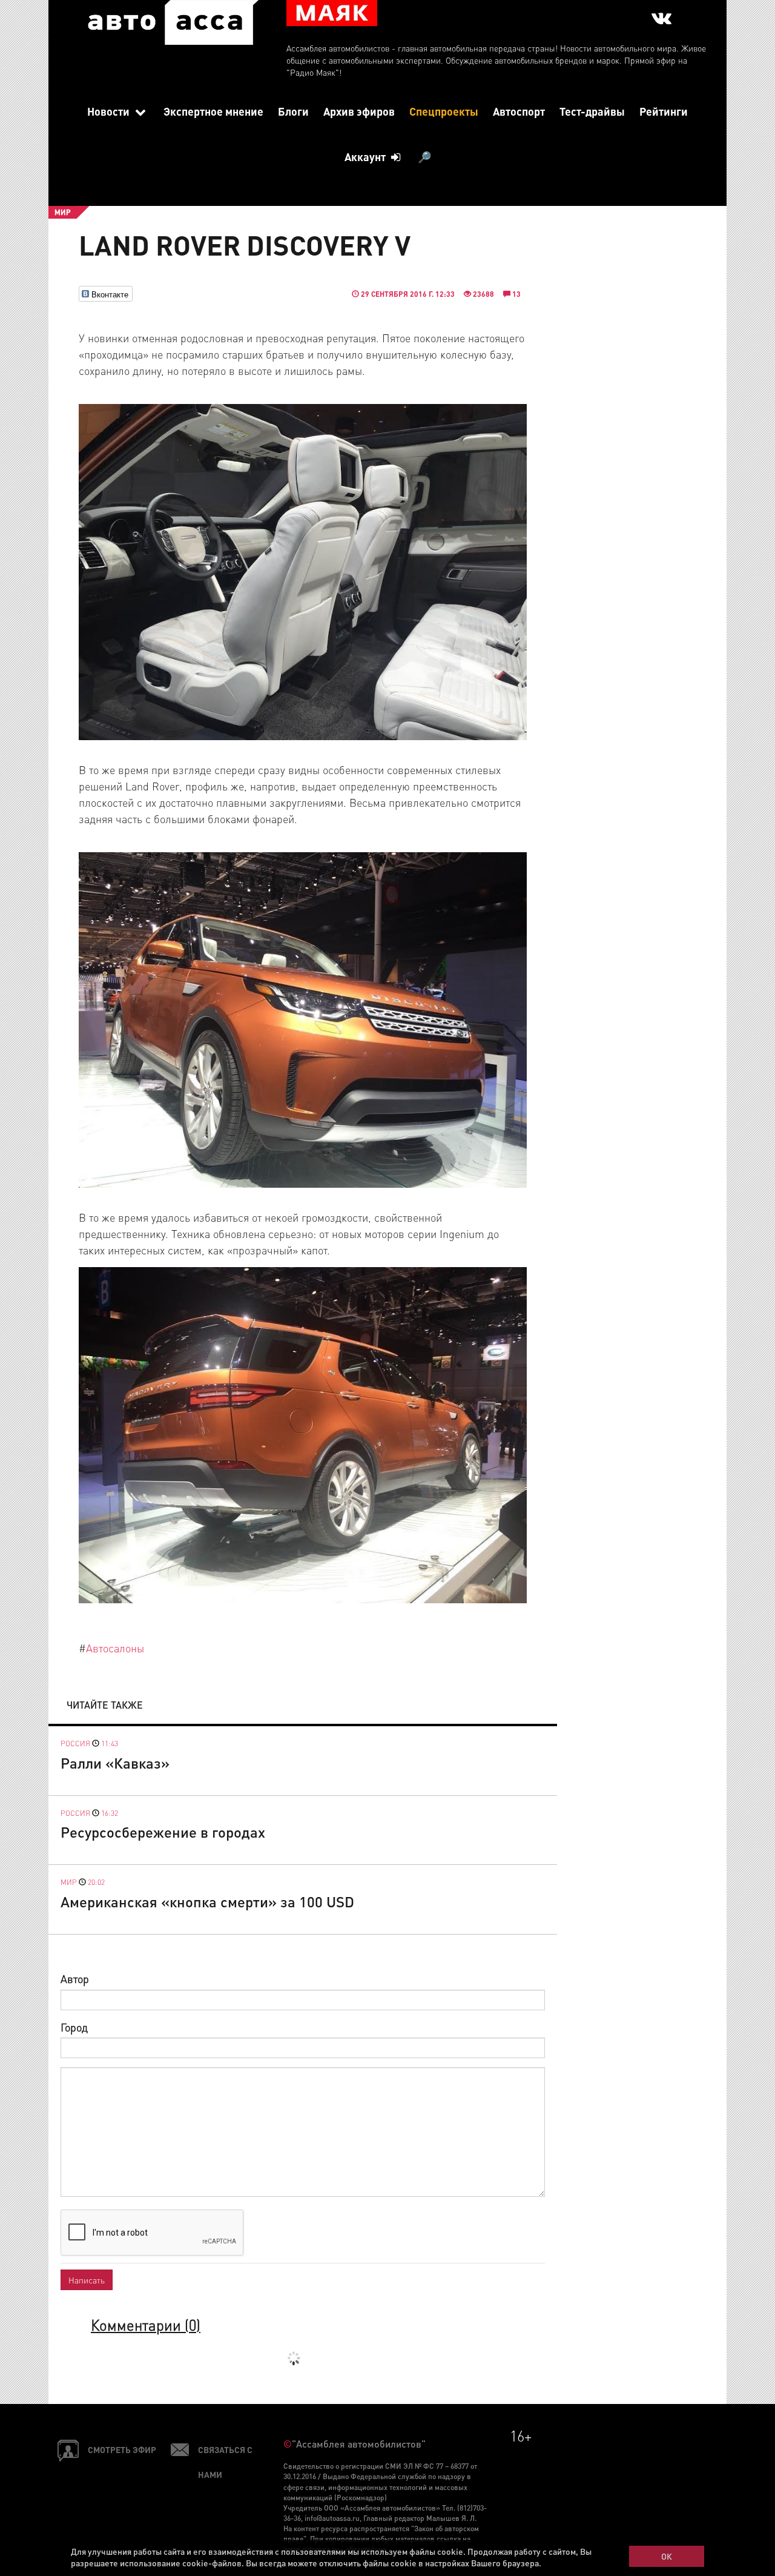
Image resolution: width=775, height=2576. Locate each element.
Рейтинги (664, 111)
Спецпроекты (444, 111)
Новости (110, 111)
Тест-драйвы (592, 111)
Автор (75, 1978)
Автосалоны (115, 1648)
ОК (667, 2556)
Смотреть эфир (122, 2449)
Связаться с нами (225, 2462)
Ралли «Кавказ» (115, 1763)
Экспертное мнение (213, 111)
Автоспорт (519, 111)
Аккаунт (366, 157)
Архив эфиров (359, 111)
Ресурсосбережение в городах (163, 1832)
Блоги (293, 111)
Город (74, 2027)
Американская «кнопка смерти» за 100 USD (207, 1902)
